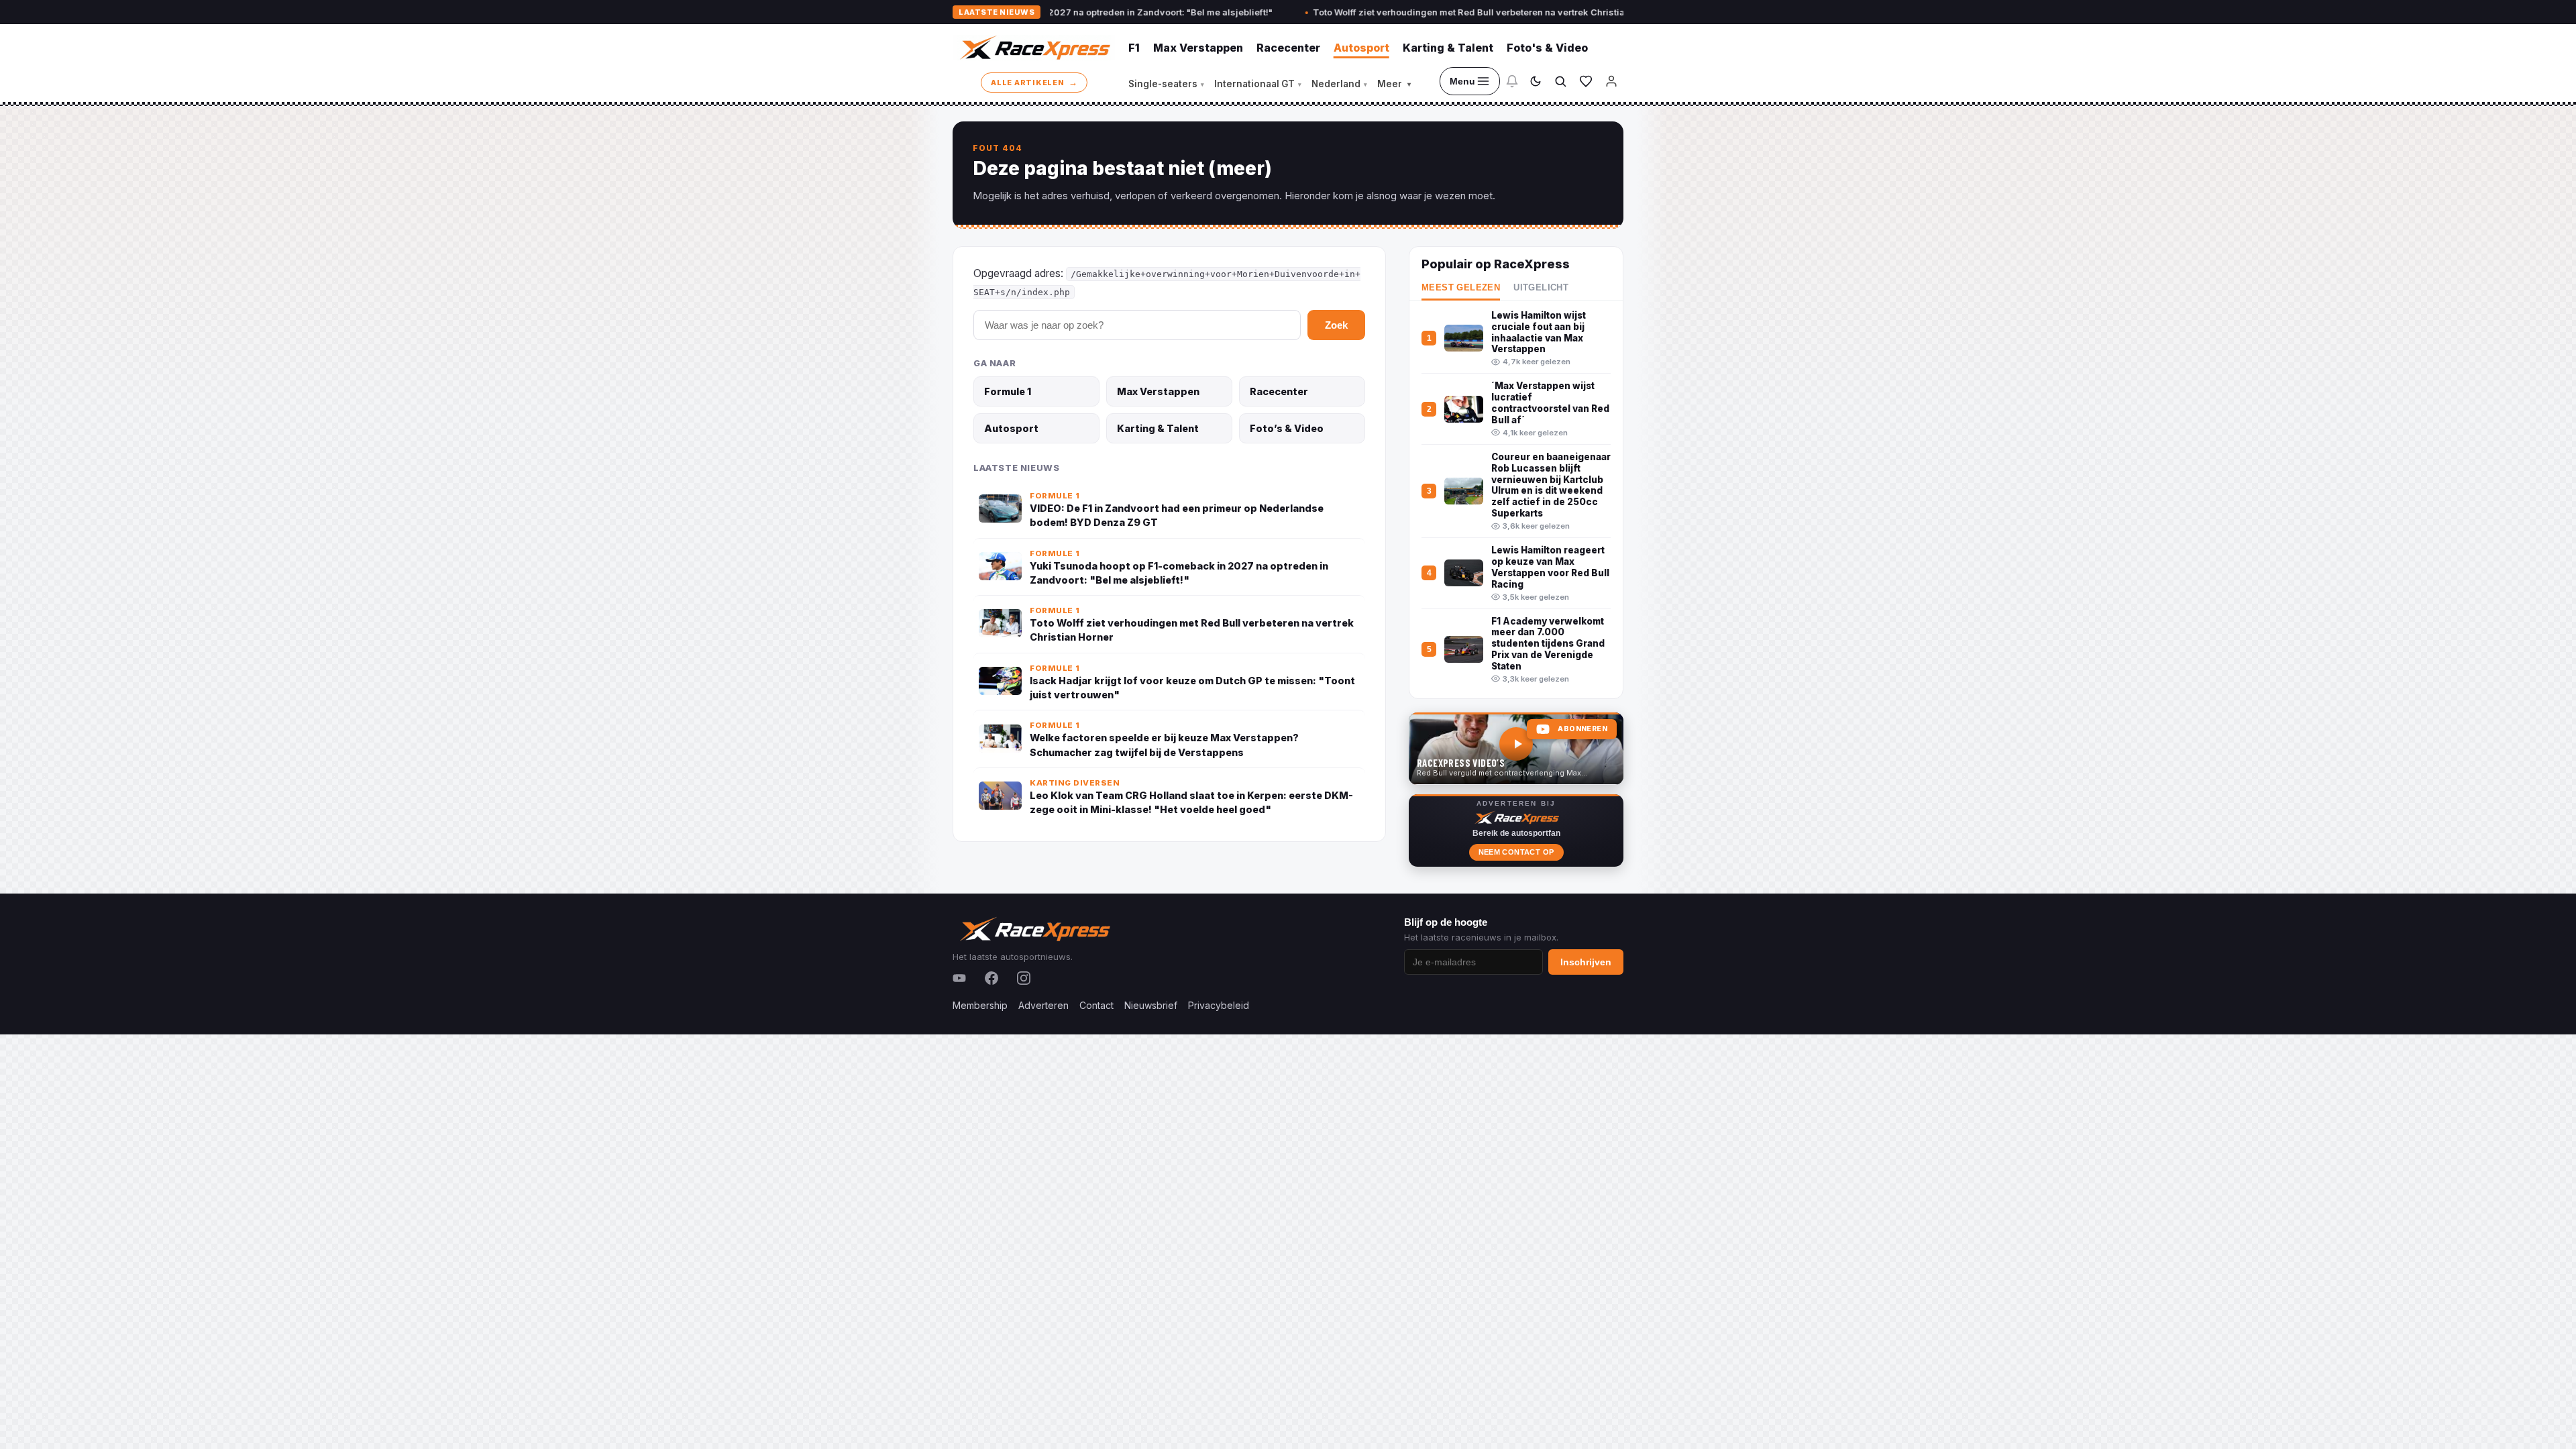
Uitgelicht (1541, 288)
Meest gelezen (1461, 288)
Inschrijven (1586, 962)
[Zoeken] (1560, 81)
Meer (1394, 84)
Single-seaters (1166, 84)
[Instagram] (1024, 978)
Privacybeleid (1219, 1005)
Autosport (1361, 48)
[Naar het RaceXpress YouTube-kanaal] (1516, 749)
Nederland (1339, 84)
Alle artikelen (1034, 82)
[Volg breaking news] (1512, 81)
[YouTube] (959, 978)
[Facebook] (991, 978)
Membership (980, 1005)
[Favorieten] (1586, 81)
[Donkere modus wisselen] (1536, 81)
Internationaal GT (1258, 84)
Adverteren (1043, 1005)
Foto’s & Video (1287, 428)
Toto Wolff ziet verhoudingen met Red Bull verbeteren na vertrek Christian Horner (1412, 12)
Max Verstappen (1198, 48)
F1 (1134, 48)
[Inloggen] (1611, 81)
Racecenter (1288, 48)
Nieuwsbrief (1151, 1005)
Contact (1096, 1005)
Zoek (1336, 325)
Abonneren (1582, 729)
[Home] (1034, 48)
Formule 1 (1008, 391)
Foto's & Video (1547, 48)
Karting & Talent (1448, 48)
